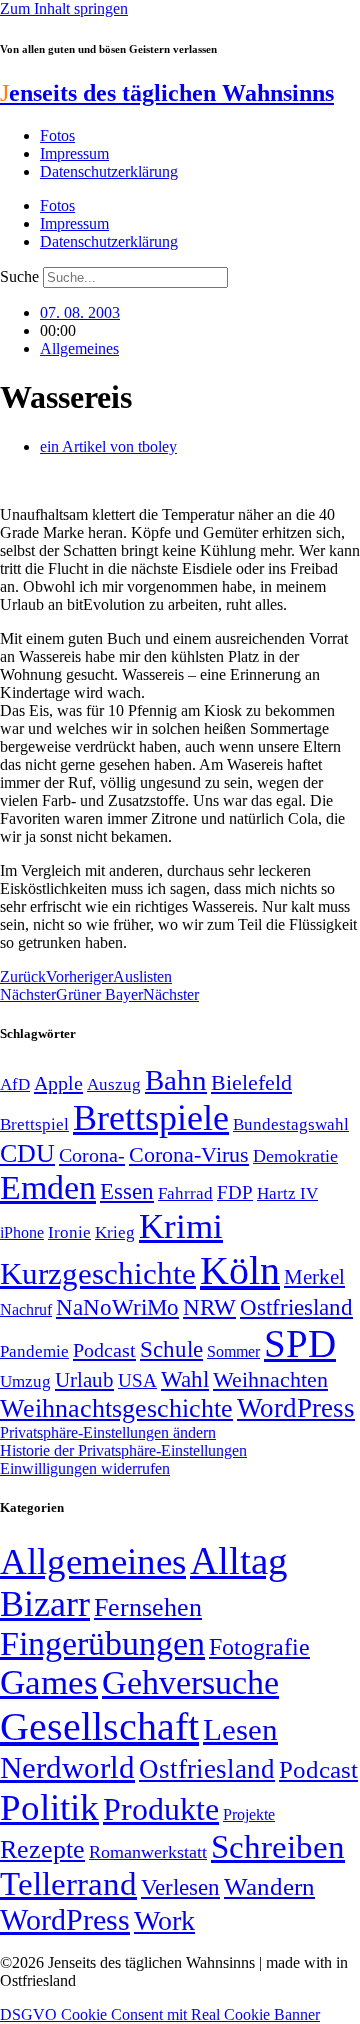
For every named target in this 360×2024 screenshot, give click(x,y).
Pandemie (34, 1351)
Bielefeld (251, 1082)
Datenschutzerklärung (109, 171)
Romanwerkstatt (148, 1852)
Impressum (74, 153)
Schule (171, 1349)
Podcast (104, 1350)
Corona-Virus (189, 1154)
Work (164, 1920)
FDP (235, 1192)
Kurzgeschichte (98, 1273)
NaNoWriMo (117, 1307)
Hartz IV (287, 1193)
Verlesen (180, 1887)
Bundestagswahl (291, 1124)
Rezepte (42, 1849)
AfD (15, 1084)
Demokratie (295, 1156)
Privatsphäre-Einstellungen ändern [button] (108, 1432)
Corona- (92, 1155)
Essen (127, 1191)
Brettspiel (34, 1124)
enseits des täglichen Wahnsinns (167, 93)
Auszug (114, 1084)
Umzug (25, 1381)
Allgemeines (79, 348)
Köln (240, 1270)
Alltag (239, 1560)
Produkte (161, 1809)
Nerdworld (67, 1767)
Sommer (233, 1351)
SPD (300, 1343)
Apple (58, 1083)
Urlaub (84, 1380)
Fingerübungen (102, 1643)
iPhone (22, 1233)
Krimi (181, 1226)
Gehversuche (190, 1682)
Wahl (185, 1379)
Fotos (57, 135)
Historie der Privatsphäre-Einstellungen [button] (123, 1450)
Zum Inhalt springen (64, 8)
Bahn (176, 1080)
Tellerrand (68, 1884)
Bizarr (45, 1604)
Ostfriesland (296, 1307)
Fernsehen (148, 1607)
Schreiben (278, 1847)
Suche (19, 276)
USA (137, 1380)
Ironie (69, 1232)
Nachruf (26, 1309)
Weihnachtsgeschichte (116, 1408)
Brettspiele (151, 1118)
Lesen (240, 1729)
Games (49, 1682)
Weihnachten (270, 1379)
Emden (48, 1187)
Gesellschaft (99, 1726)
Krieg (115, 1232)
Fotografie (259, 1647)
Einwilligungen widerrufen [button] (85, 1468)
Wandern (269, 1886)
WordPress (296, 1408)
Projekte (249, 1814)
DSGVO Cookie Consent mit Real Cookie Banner (160, 2014)
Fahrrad (185, 1193)
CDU (27, 1153)
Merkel (314, 1277)
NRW (209, 1307)
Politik (49, 1807)
